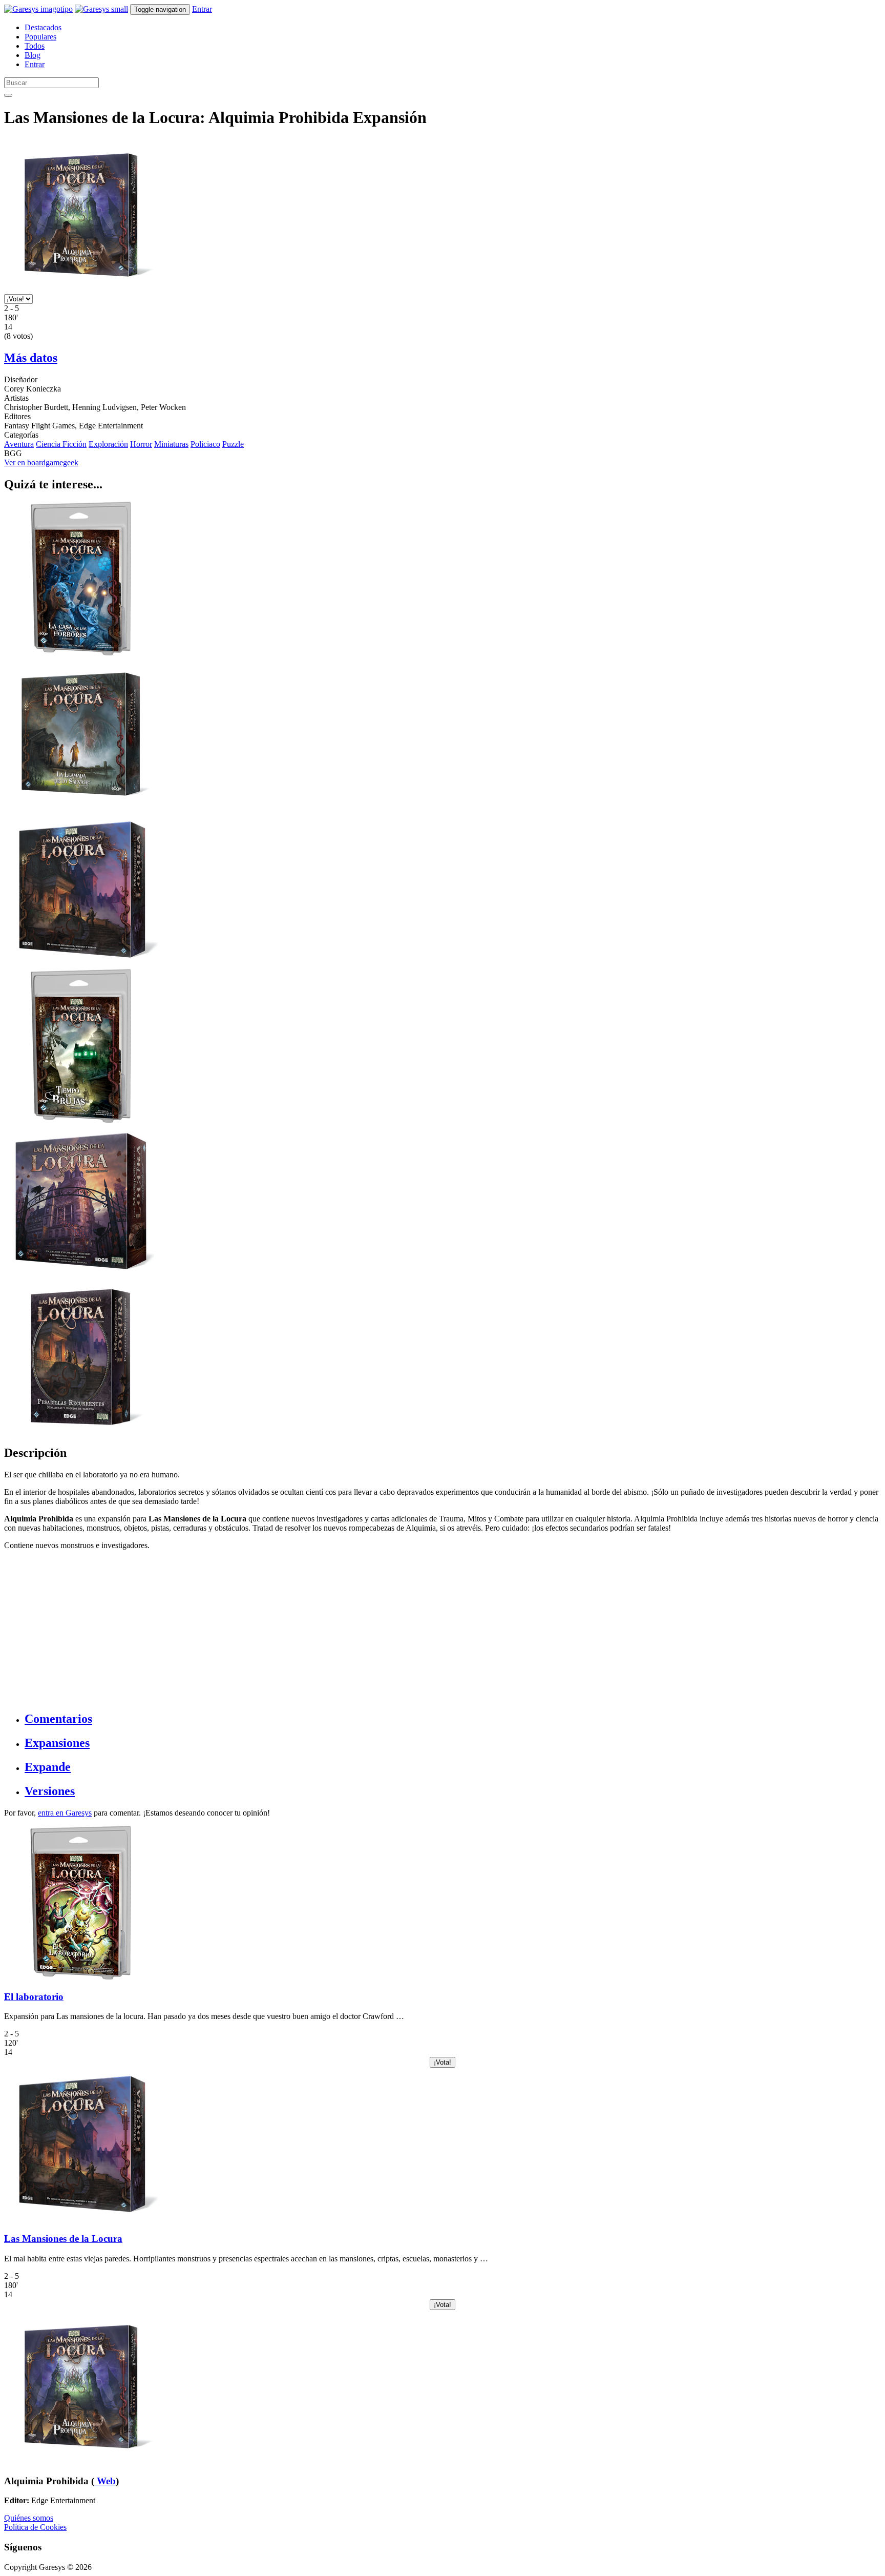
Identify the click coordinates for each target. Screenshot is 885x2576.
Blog (33, 55)
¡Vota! (442, 2062)
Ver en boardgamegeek (41, 462)
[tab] (453, 1719)
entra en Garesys (65, 1813)
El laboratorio (34, 1997)
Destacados (43, 27)
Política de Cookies (35, 2527)
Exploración (108, 444)
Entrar (202, 9)
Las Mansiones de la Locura (63, 2239)
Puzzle (233, 444)
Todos (35, 46)
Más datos (31, 358)
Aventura (19, 444)
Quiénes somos (29, 2518)
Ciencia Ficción (61, 444)
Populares (40, 37)
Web (105, 2481)
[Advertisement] (311, 1630)
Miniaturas (171, 444)
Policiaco (205, 444)
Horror (141, 444)
